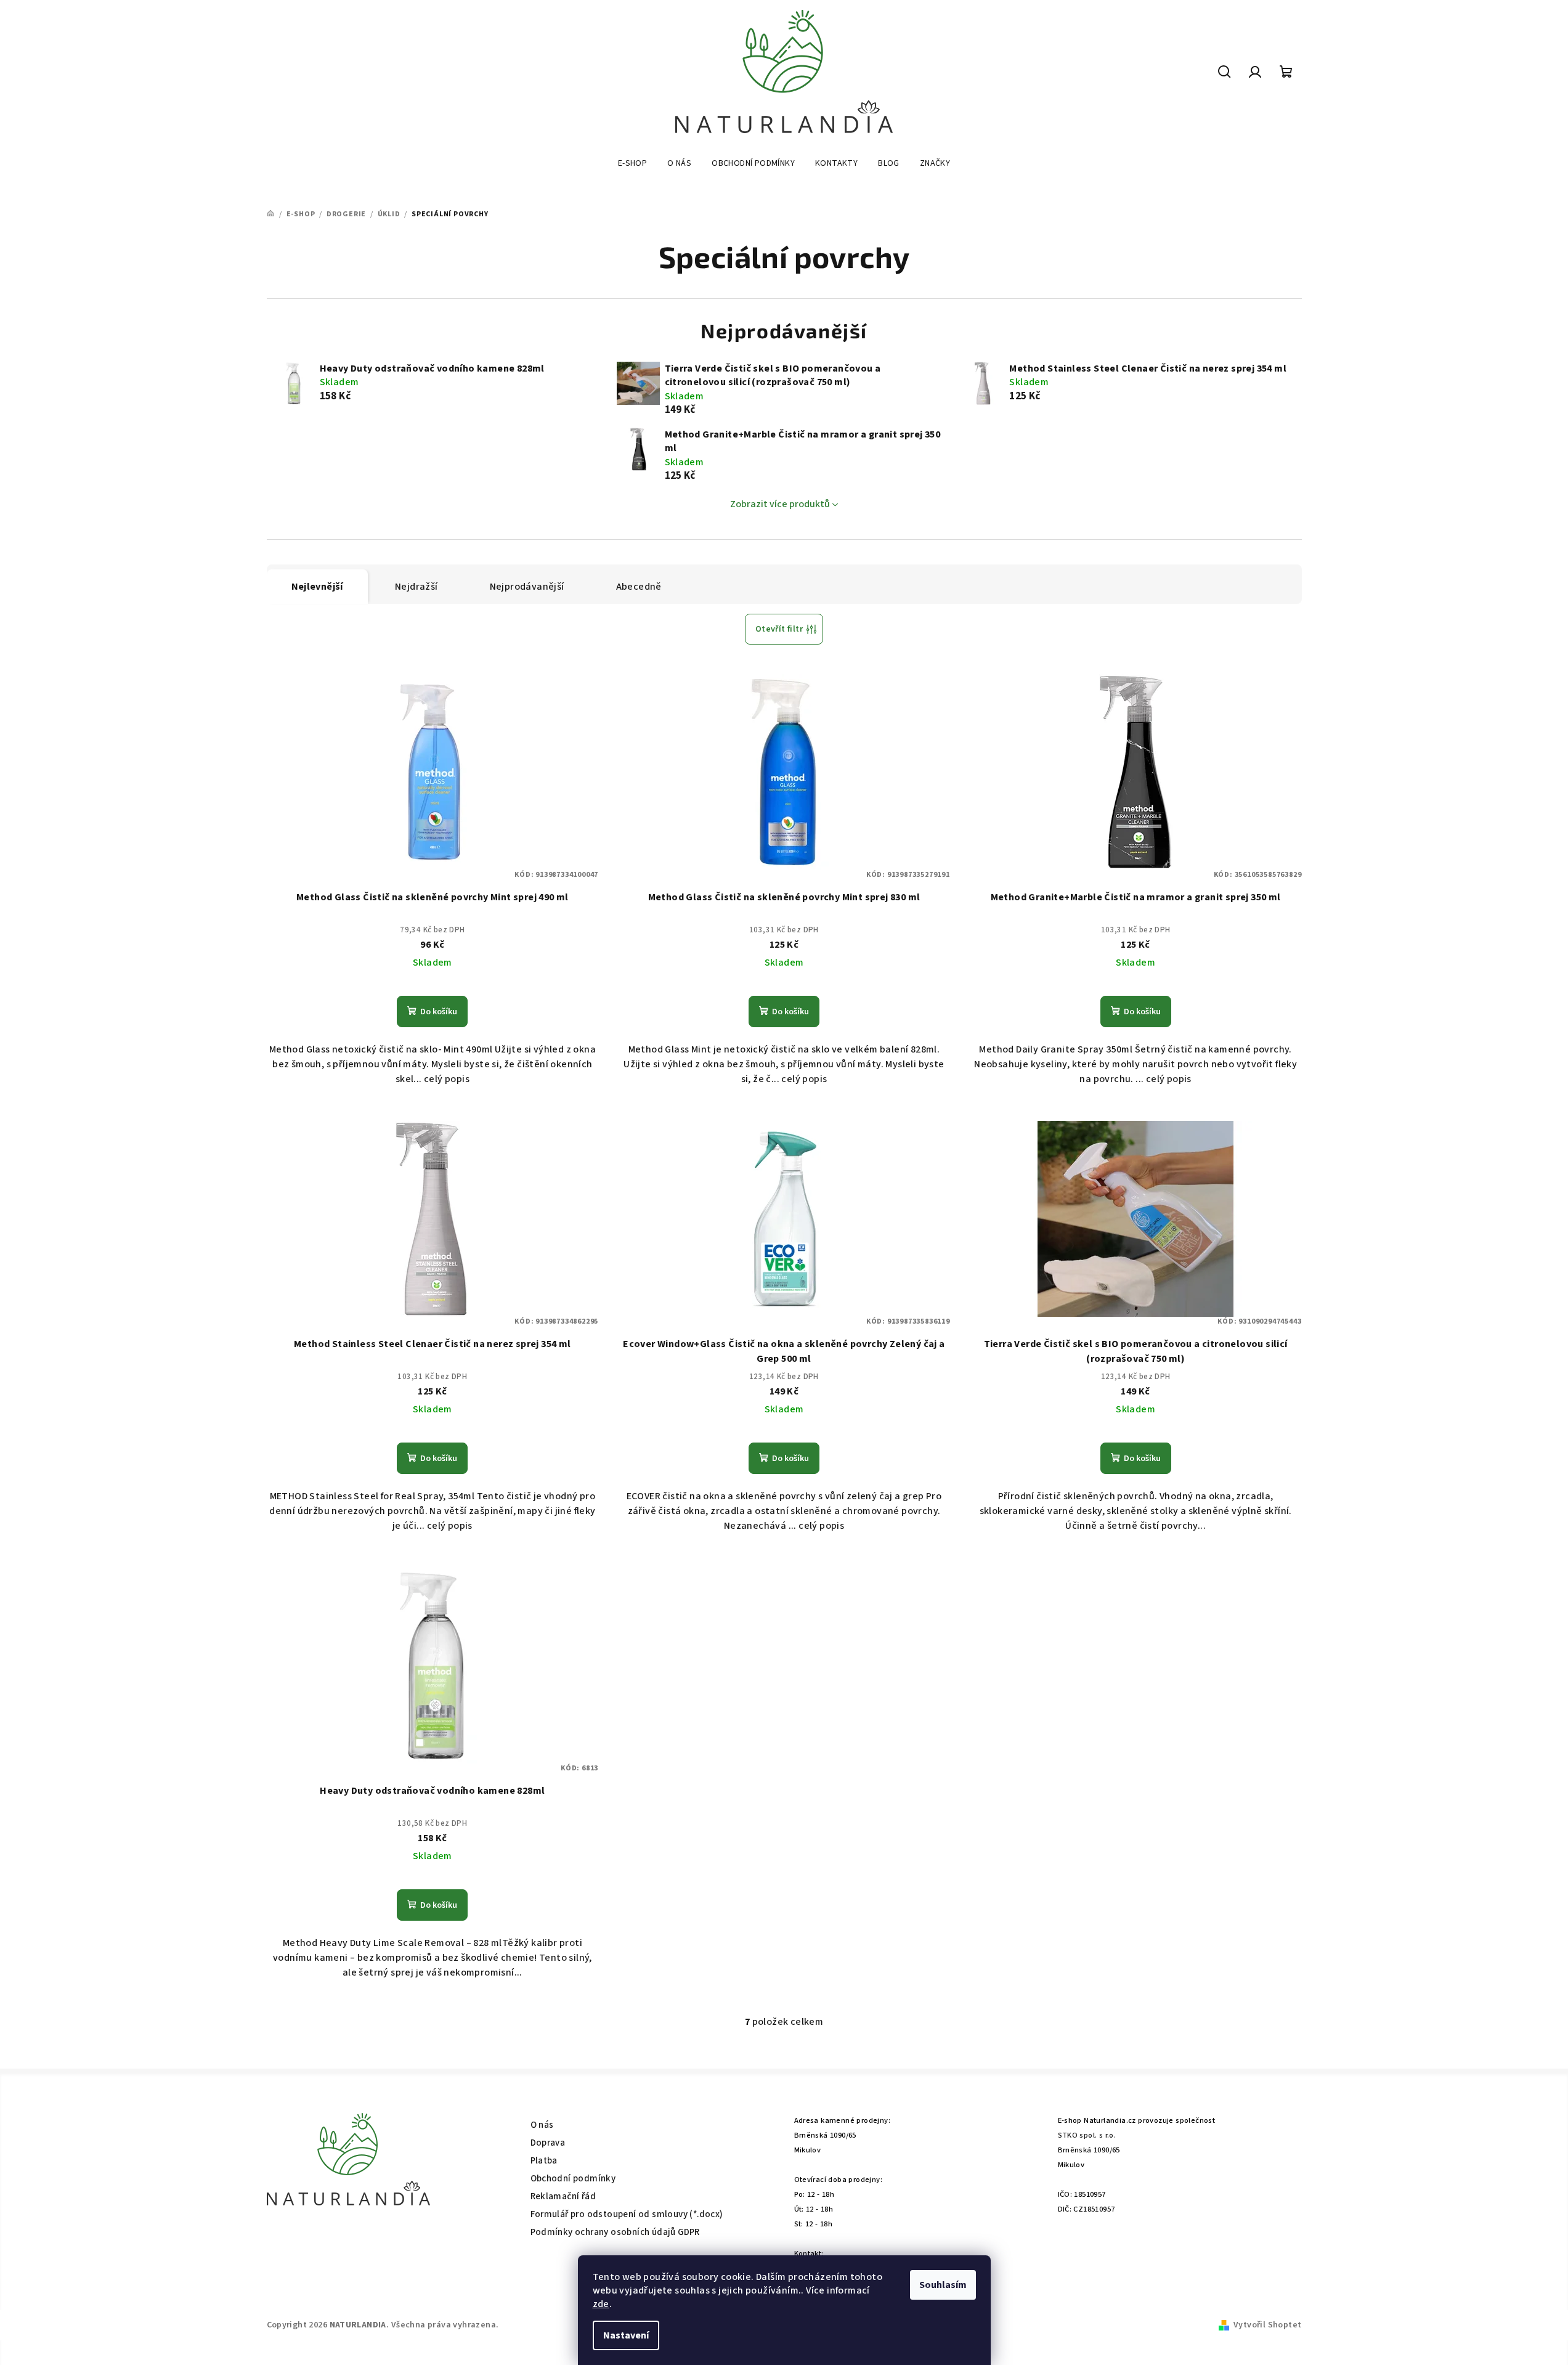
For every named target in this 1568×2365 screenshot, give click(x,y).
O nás (542, 2125)
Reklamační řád (563, 2196)
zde (601, 2304)
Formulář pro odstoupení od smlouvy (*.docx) (627, 2214)
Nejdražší (416, 587)
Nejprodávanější (527, 587)
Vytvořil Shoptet (1267, 2325)
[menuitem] (632, 163)
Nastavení (626, 2335)
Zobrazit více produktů (780, 504)
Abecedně (639, 587)
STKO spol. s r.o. (1087, 2135)
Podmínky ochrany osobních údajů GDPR (615, 2232)
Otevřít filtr (779, 629)
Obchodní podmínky (573, 2179)
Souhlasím (943, 2285)
